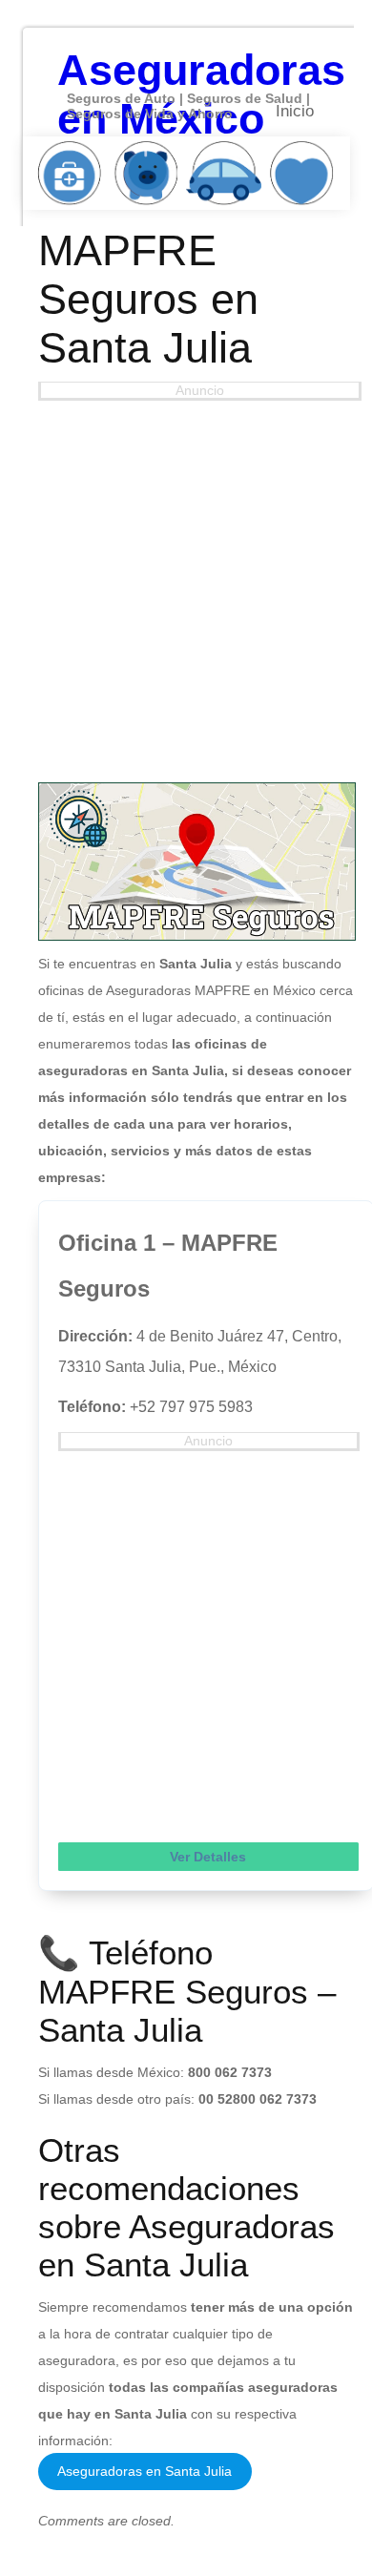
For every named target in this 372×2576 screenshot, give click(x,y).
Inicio (295, 111)
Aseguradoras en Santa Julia (145, 2471)
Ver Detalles (208, 1857)
